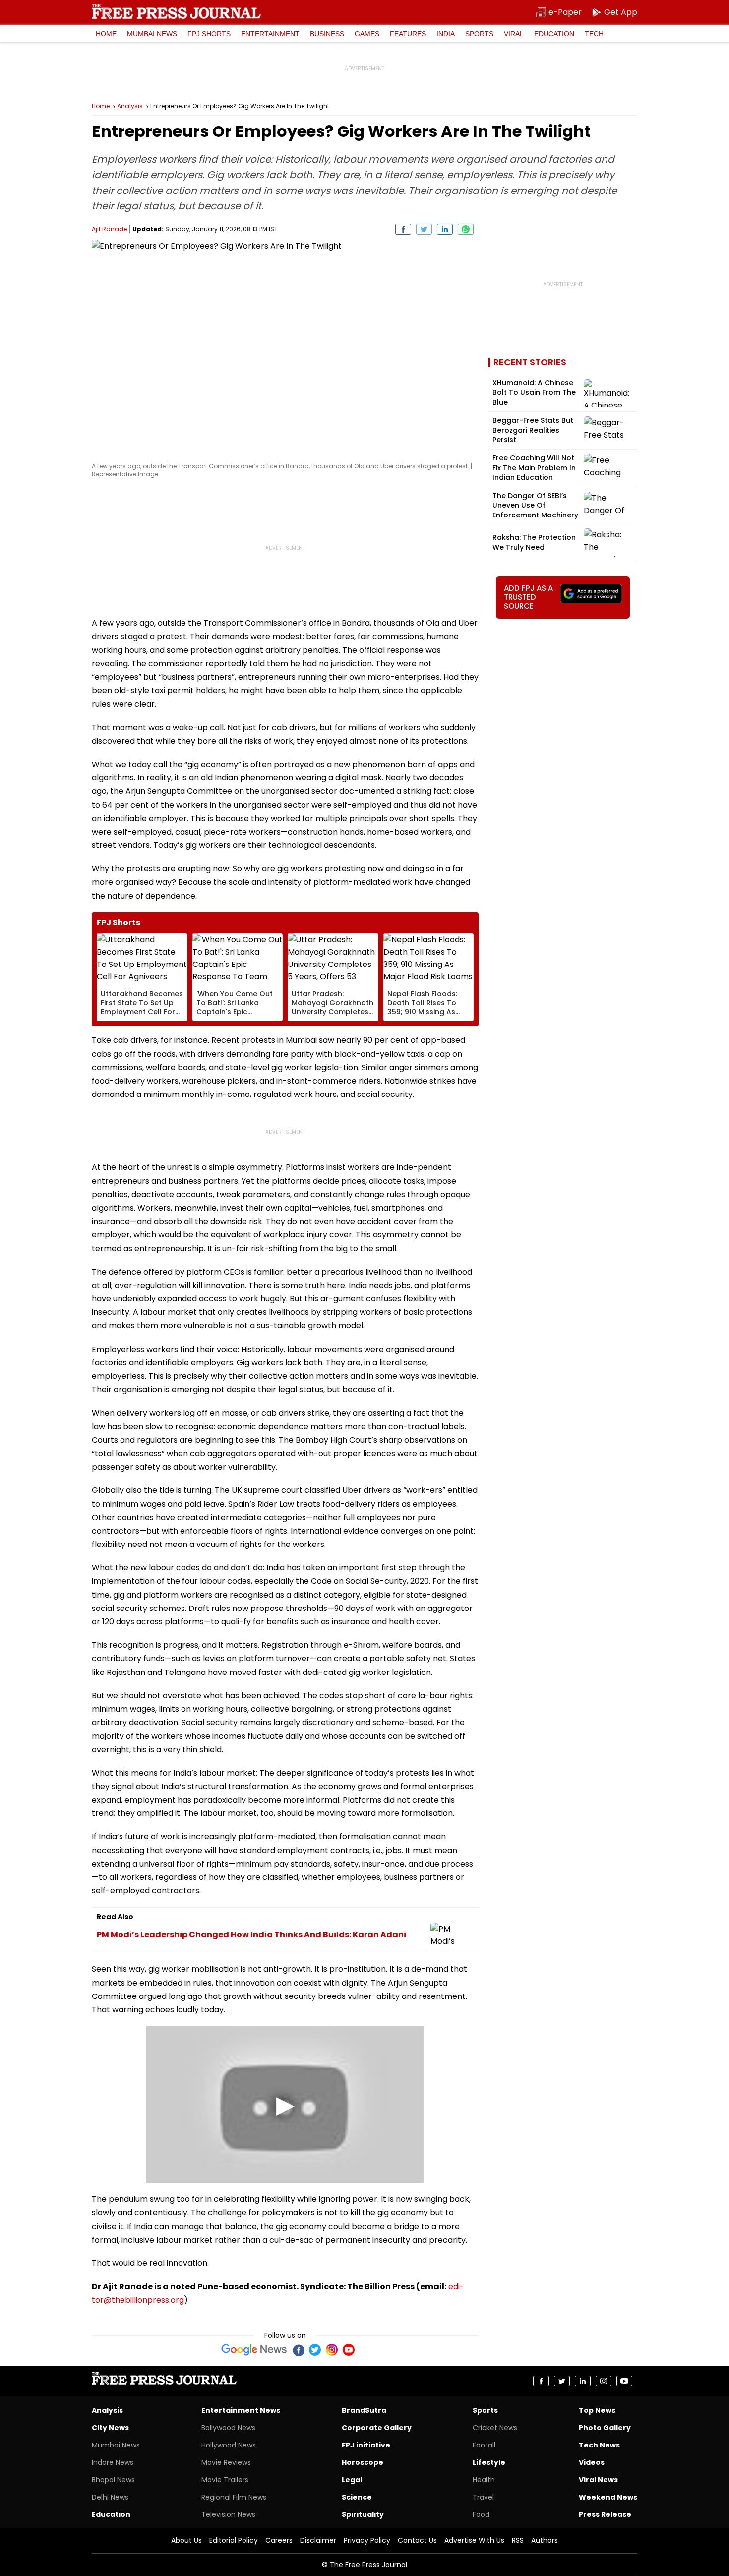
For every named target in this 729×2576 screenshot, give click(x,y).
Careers (279, 2540)
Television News (228, 2514)
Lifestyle (489, 2462)
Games (367, 34)
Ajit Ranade (109, 229)
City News (110, 2428)
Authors (545, 2540)
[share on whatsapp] (466, 229)
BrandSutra (364, 2410)
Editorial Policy (234, 2540)
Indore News (113, 2462)
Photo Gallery (605, 2428)
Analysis (130, 106)
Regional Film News (234, 2497)
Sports (479, 34)
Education (554, 34)
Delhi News (110, 2497)
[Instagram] (332, 2350)
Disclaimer (318, 2540)
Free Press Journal (176, 11)
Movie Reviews (226, 2462)
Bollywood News (228, 2428)
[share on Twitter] (424, 229)
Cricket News (495, 2428)
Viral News (598, 2480)
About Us (186, 2540)
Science (357, 2497)
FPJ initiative (366, 2445)
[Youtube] (349, 2350)
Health (484, 2480)
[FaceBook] (298, 2350)
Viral (514, 34)
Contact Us (417, 2540)
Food (481, 2514)
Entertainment (270, 34)
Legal (352, 2480)
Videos (592, 2462)
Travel (483, 2497)
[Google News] (254, 2350)
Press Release (605, 2514)
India (446, 34)
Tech (594, 34)
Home (106, 34)
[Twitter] (315, 2350)
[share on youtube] (624, 2381)
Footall (484, 2445)
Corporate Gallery (377, 2428)
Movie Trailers (225, 2480)
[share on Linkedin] (445, 229)
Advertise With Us (474, 2540)
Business (327, 34)
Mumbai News (152, 34)
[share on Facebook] (403, 229)
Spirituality (363, 2514)
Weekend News (608, 2497)
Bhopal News (113, 2480)
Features (408, 34)
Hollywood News (229, 2445)
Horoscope (363, 2462)
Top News (597, 2410)
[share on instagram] (604, 2381)
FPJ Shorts (209, 34)
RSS (518, 2540)
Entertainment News (241, 2410)
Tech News (599, 2445)
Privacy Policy (367, 2540)
